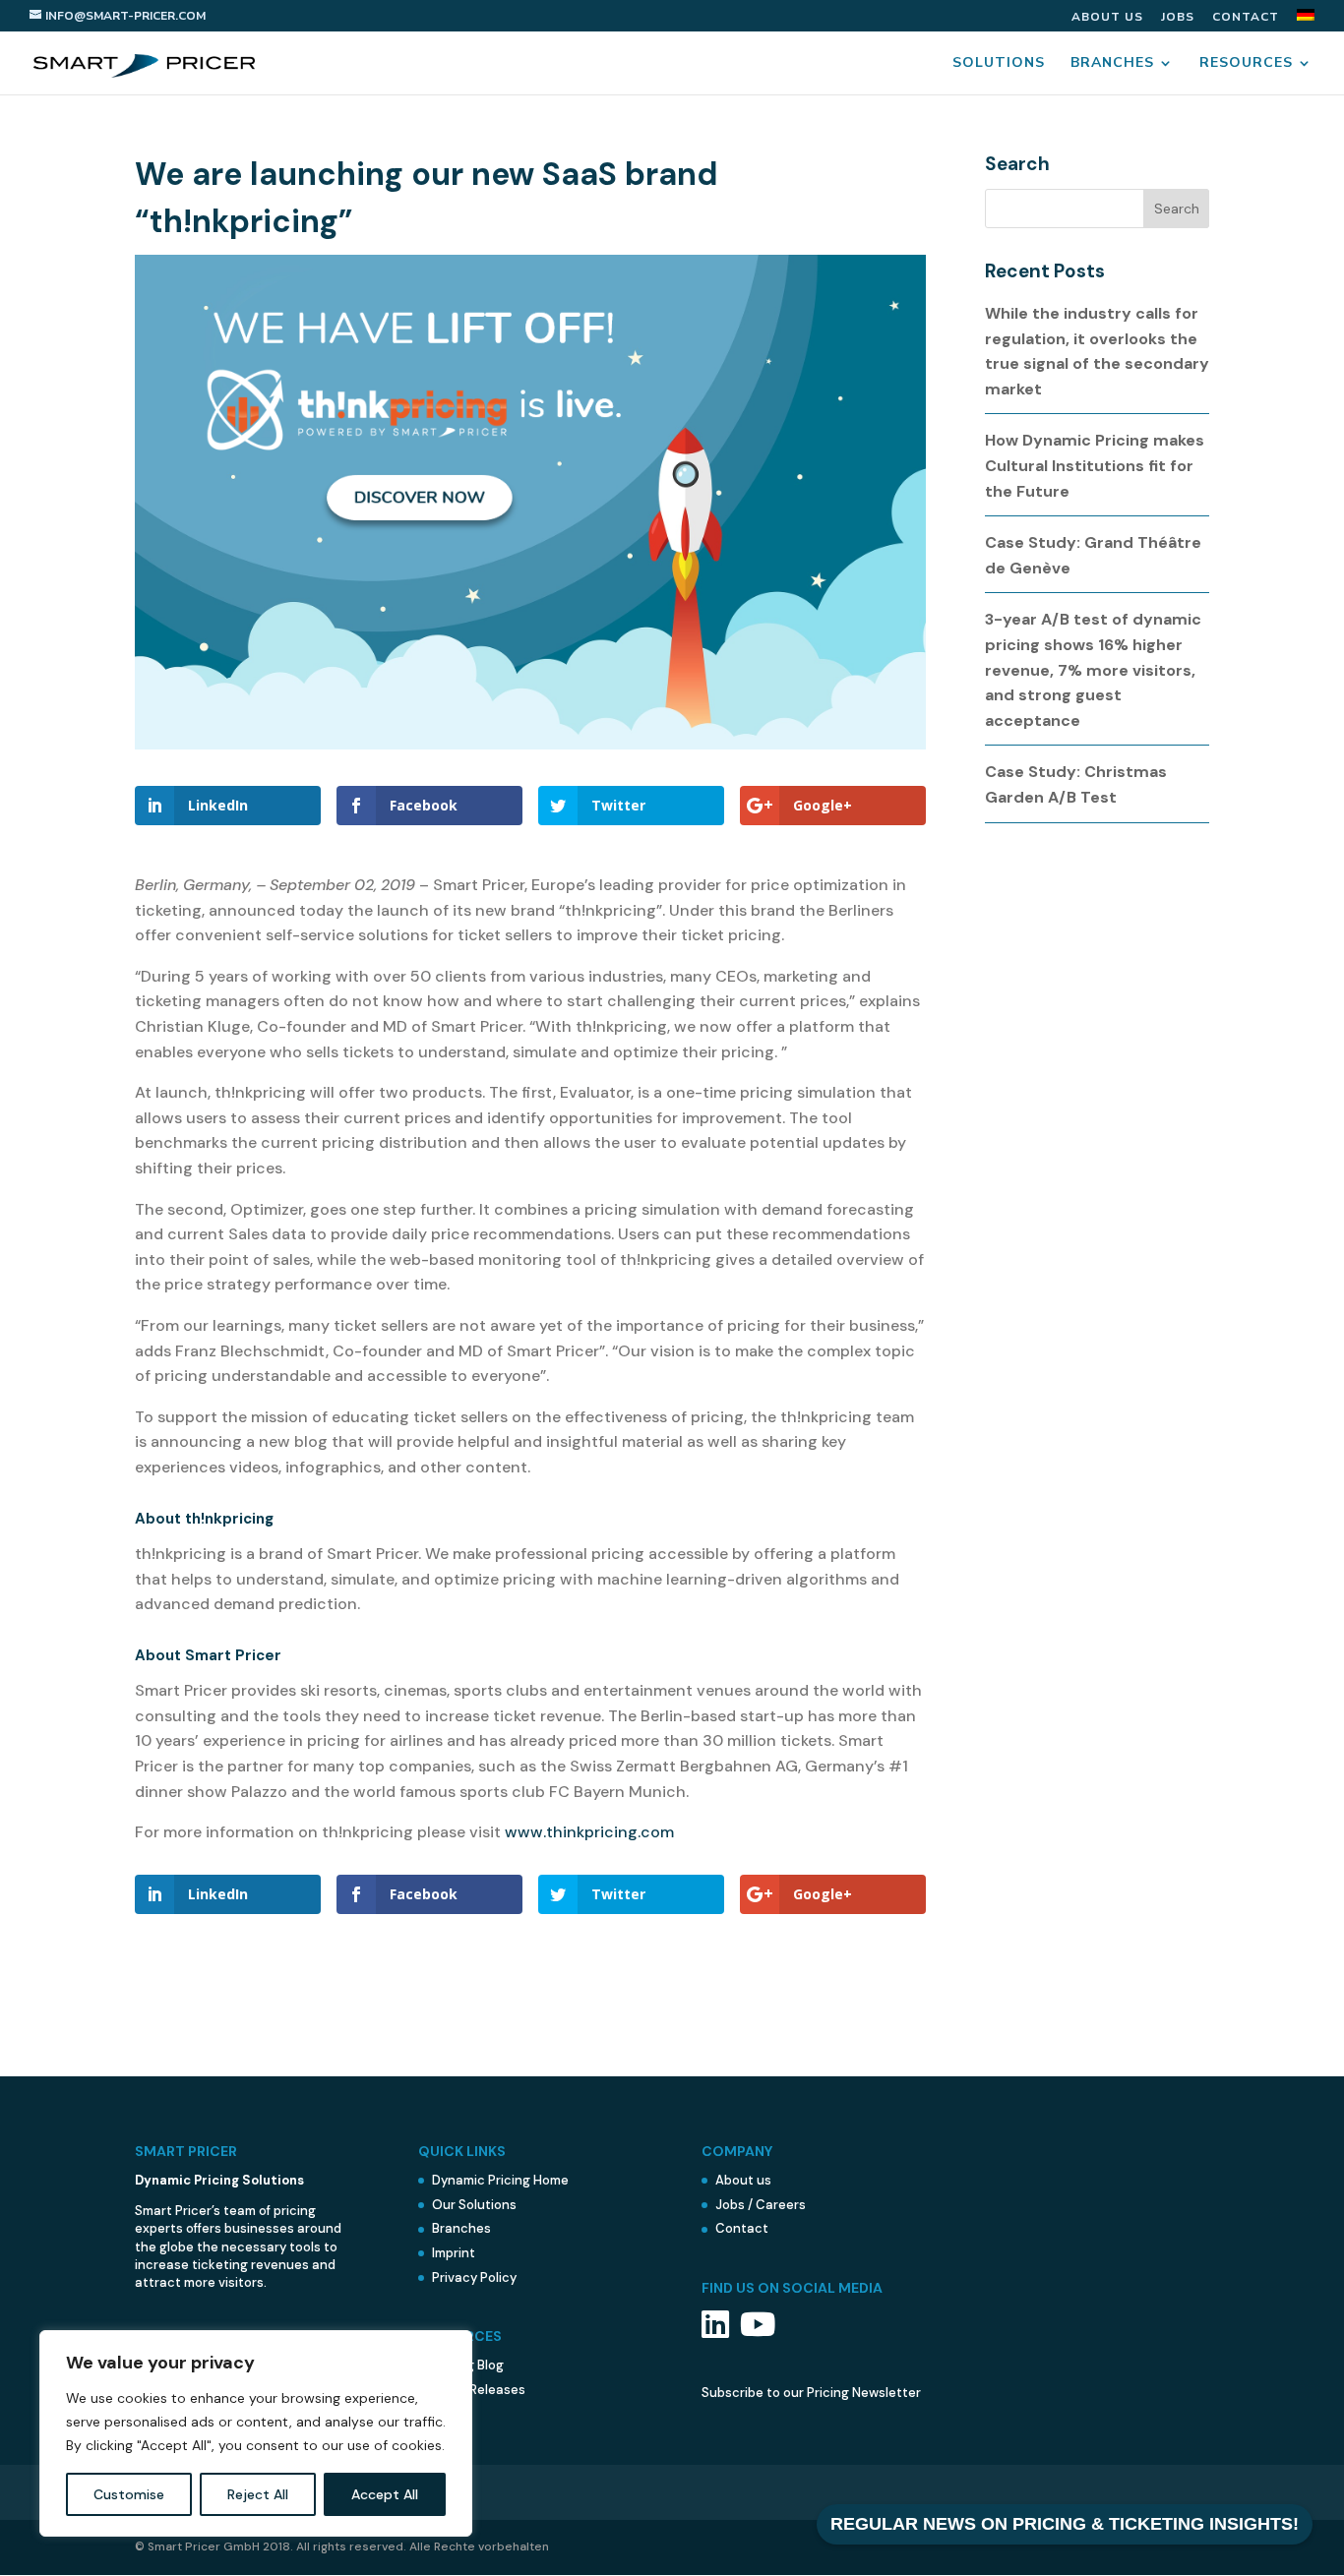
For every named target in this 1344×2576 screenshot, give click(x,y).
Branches (1112, 64)
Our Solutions (474, 2205)
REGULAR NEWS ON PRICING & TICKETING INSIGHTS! (1065, 2524)
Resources (1246, 64)
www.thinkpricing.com (589, 1832)
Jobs (1178, 18)
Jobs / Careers (761, 2205)
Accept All (385, 2494)
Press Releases (479, 2390)
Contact (1246, 18)
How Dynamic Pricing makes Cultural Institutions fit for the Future (1095, 465)
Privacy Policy (474, 2277)
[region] (256, 2433)
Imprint (454, 2253)
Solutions (999, 64)
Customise (129, 2494)
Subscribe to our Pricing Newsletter (811, 2393)
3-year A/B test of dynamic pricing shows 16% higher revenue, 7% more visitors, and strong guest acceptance (1093, 669)
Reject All (258, 2494)
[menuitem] (1306, 20)
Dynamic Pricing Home (500, 2180)
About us (1107, 18)
